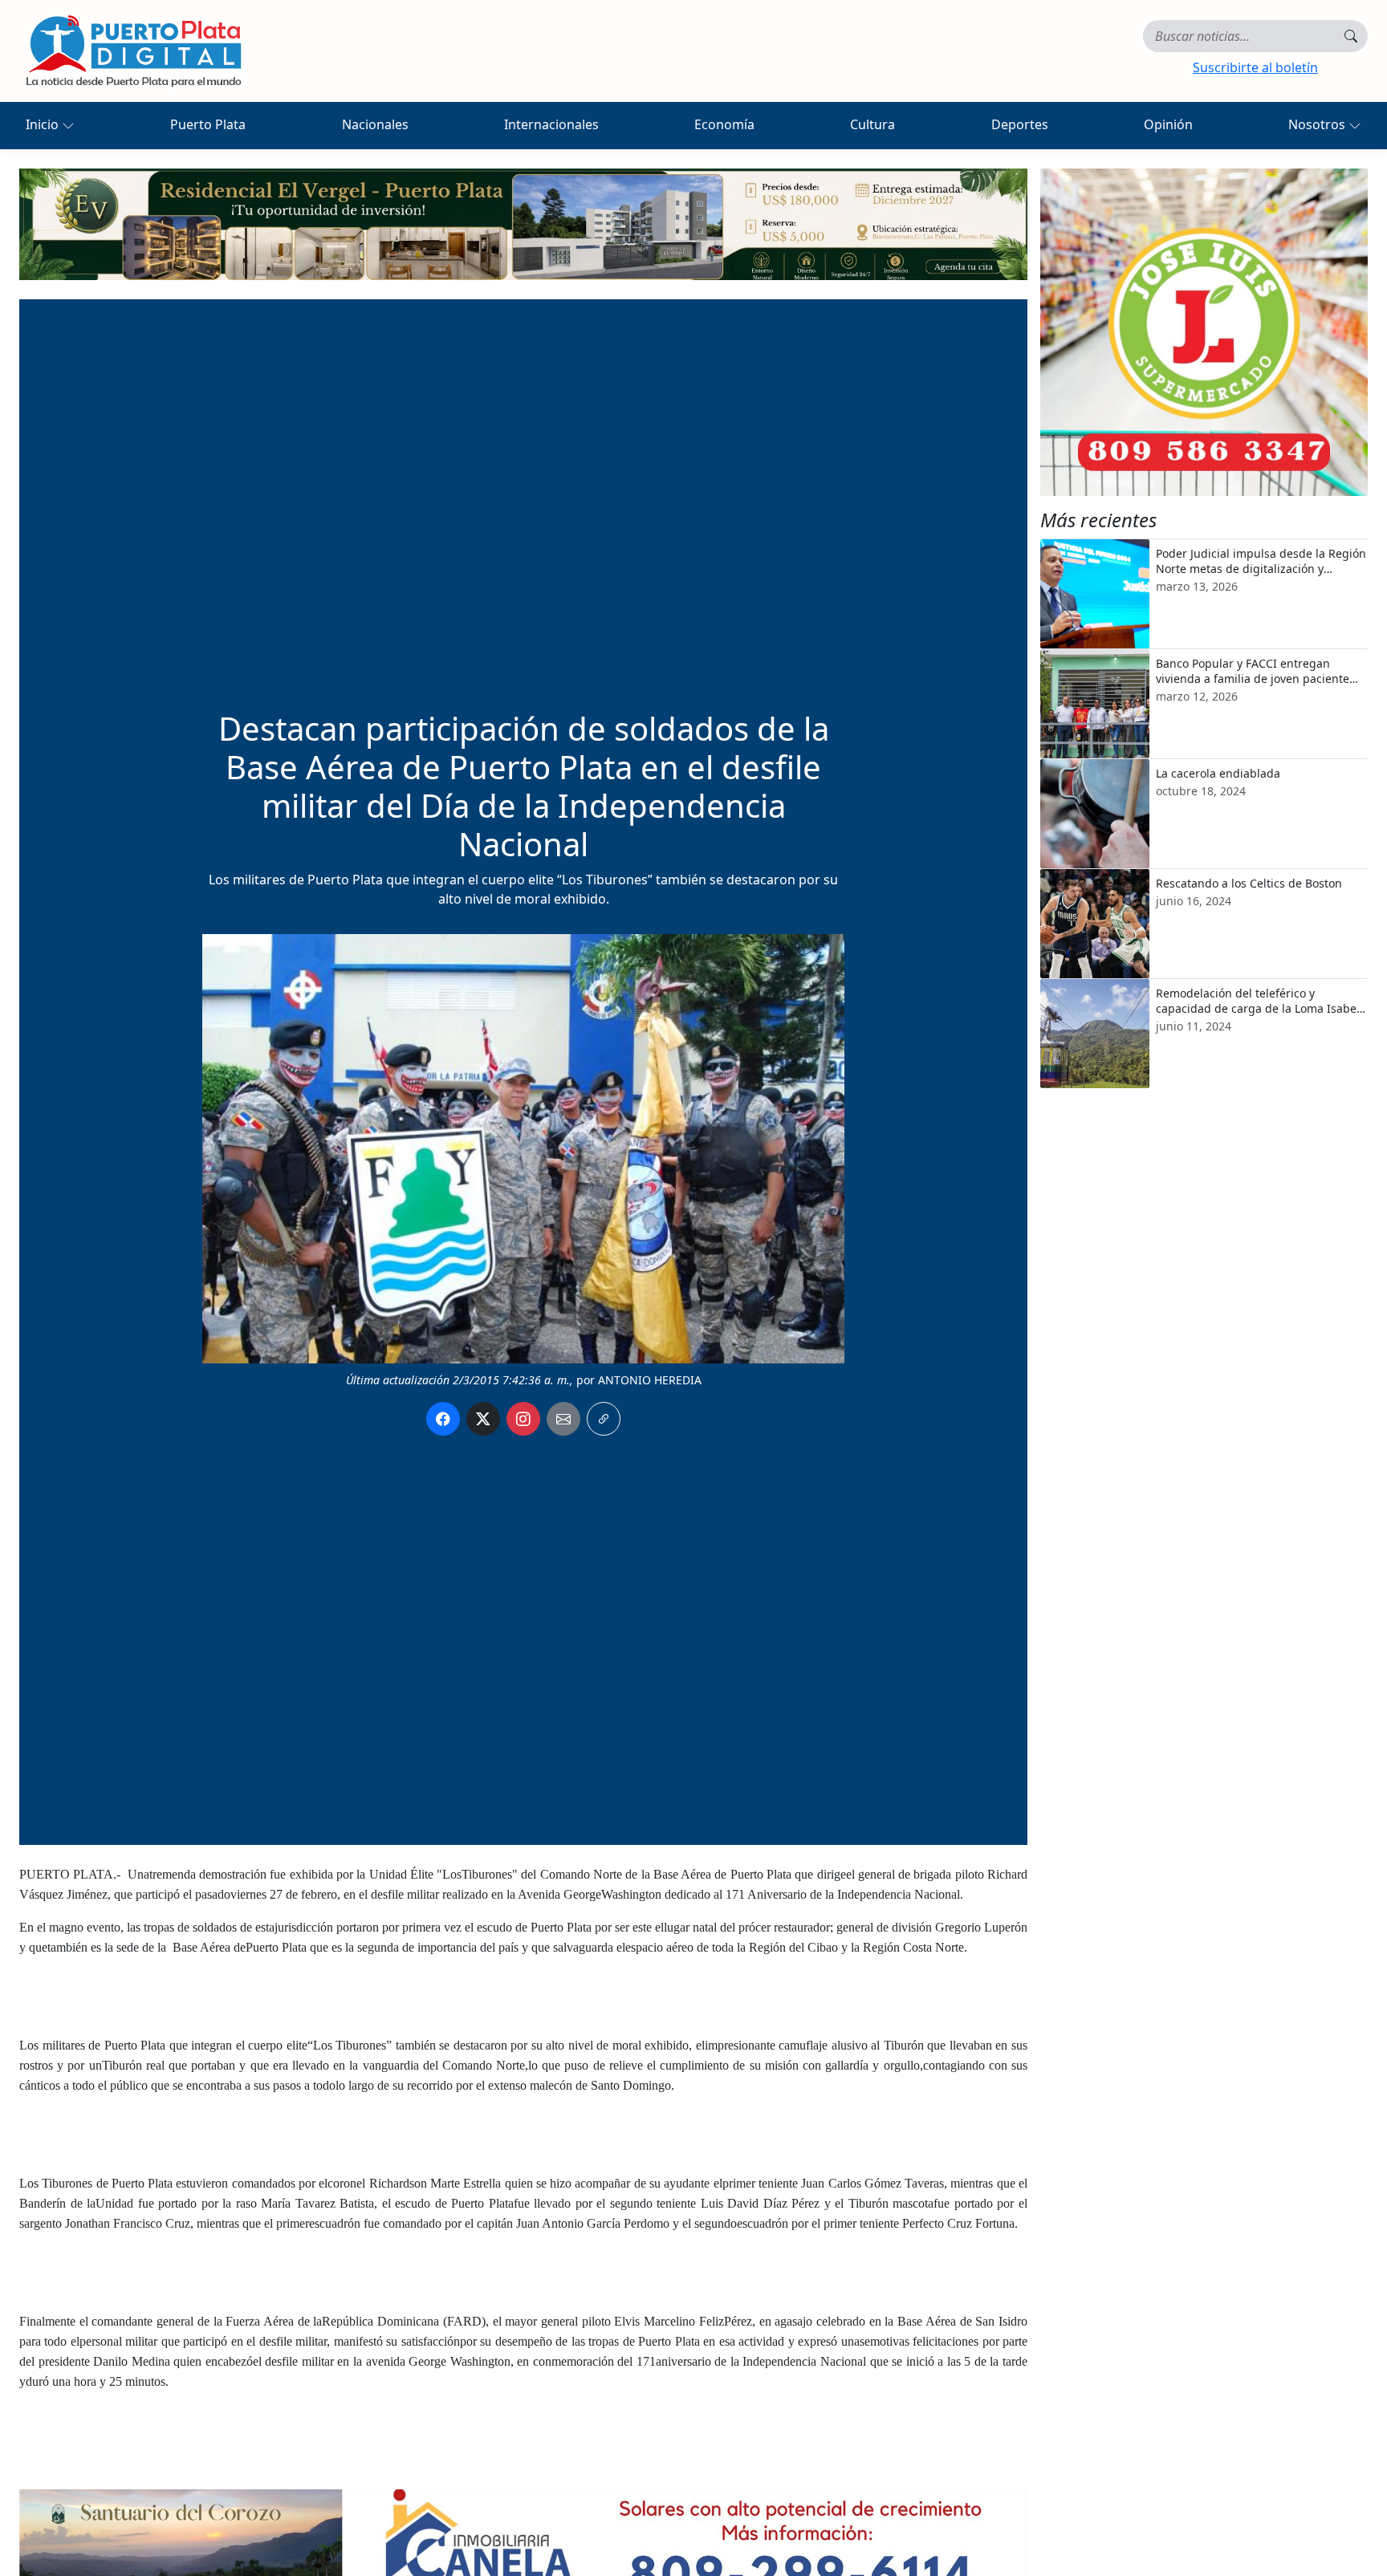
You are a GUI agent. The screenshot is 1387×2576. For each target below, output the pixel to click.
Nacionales (375, 124)
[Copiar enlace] (604, 1419)
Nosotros (1318, 124)
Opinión (1168, 124)
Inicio (44, 124)
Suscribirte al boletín (1255, 67)
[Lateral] (1204, 332)
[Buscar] (1351, 36)
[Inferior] (523, 2544)
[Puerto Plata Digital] (133, 51)
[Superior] (523, 223)
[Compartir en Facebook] (443, 1419)
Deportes (1020, 124)
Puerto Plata (208, 124)
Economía (724, 124)
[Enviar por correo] (563, 1419)
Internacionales (551, 124)
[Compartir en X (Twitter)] (483, 1419)
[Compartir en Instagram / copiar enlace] (523, 1419)
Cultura (872, 124)
